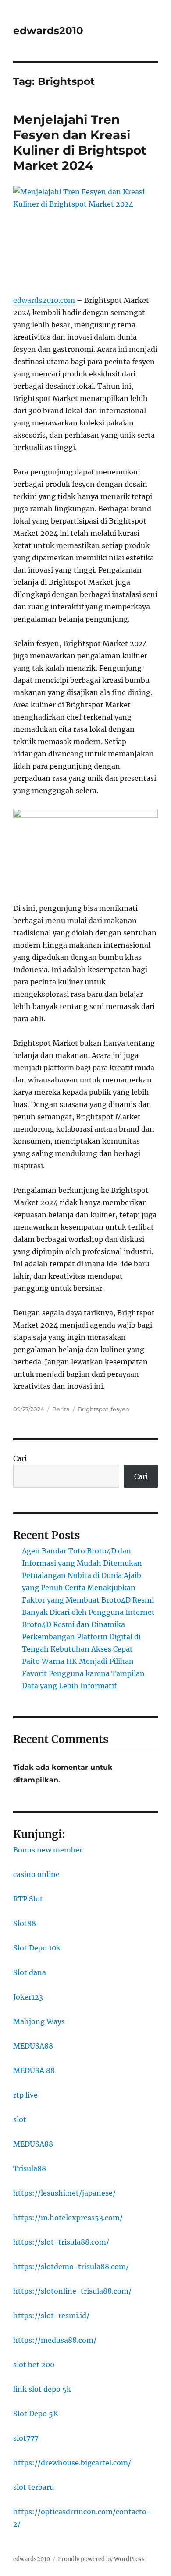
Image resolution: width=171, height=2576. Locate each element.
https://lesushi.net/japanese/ (64, 2193)
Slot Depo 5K (36, 2414)
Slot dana (30, 1972)
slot (20, 2119)
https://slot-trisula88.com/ (61, 2242)
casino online (36, 1874)
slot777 (26, 2438)
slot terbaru (34, 2487)
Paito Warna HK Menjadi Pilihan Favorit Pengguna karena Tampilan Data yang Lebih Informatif (83, 1673)
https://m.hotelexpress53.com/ (68, 2218)
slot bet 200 (34, 2365)
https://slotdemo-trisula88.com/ (71, 2267)
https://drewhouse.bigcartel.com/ (72, 2463)
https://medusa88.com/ (55, 2340)
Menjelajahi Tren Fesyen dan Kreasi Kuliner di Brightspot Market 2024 (80, 142)
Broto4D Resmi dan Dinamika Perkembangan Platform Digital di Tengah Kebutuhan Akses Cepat (81, 1637)
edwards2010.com (44, 300)
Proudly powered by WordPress (101, 2559)
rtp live (25, 2095)
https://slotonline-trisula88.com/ (72, 2291)
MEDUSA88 (33, 2046)
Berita (61, 1409)
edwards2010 (48, 31)
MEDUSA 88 (34, 2070)
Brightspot (93, 1409)
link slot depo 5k (42, 2389)
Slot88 (25, 1923)
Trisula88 (30, 2168)
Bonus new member (48, 1850)
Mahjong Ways (39, 2021)
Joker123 (28, 1997)
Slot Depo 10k (37, 1948)
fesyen (120, 1409)
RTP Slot (28, 1899)
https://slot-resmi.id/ (51, 2316)
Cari (20, 1458)
